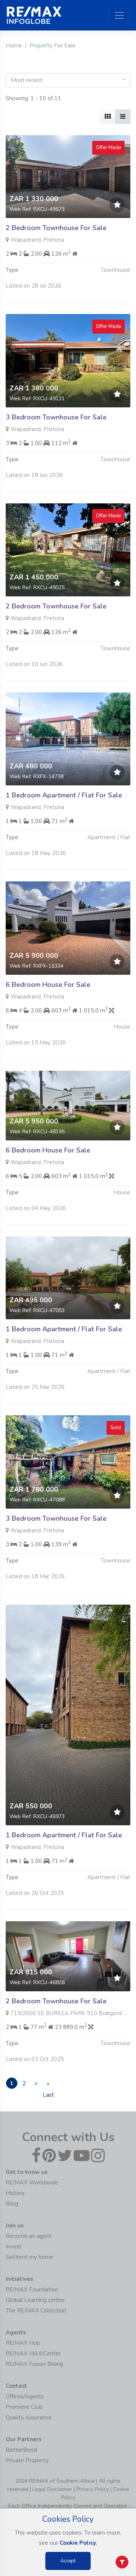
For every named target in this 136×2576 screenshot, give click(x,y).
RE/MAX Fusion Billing (34, 2364)
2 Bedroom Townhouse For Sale (56, 228)
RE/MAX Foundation (32, 2289)
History (15, 2193)
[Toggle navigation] (119, 15)
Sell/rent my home (29, 2257)
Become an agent (29, 2236)
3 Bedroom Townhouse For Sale (56, 417)
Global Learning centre (35, 2300)
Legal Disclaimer (52, 2489)
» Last (48, 2084)
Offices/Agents (25, 2396)
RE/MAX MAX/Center (33, 2353)
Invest (14, 2247)
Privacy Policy (93, 2489)
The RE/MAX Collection (36, 2311)
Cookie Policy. (78, 2543)
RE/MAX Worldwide (32, 2183)
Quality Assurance (29, 2417)
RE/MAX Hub (23, 2343)
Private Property (27, 2460)
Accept (68, 2561)
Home (14, 46)
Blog (12, 2204)
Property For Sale (53, 46)
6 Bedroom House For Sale (48, 985)
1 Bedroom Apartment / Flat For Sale (64, 795)
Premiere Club (24, 2407)
